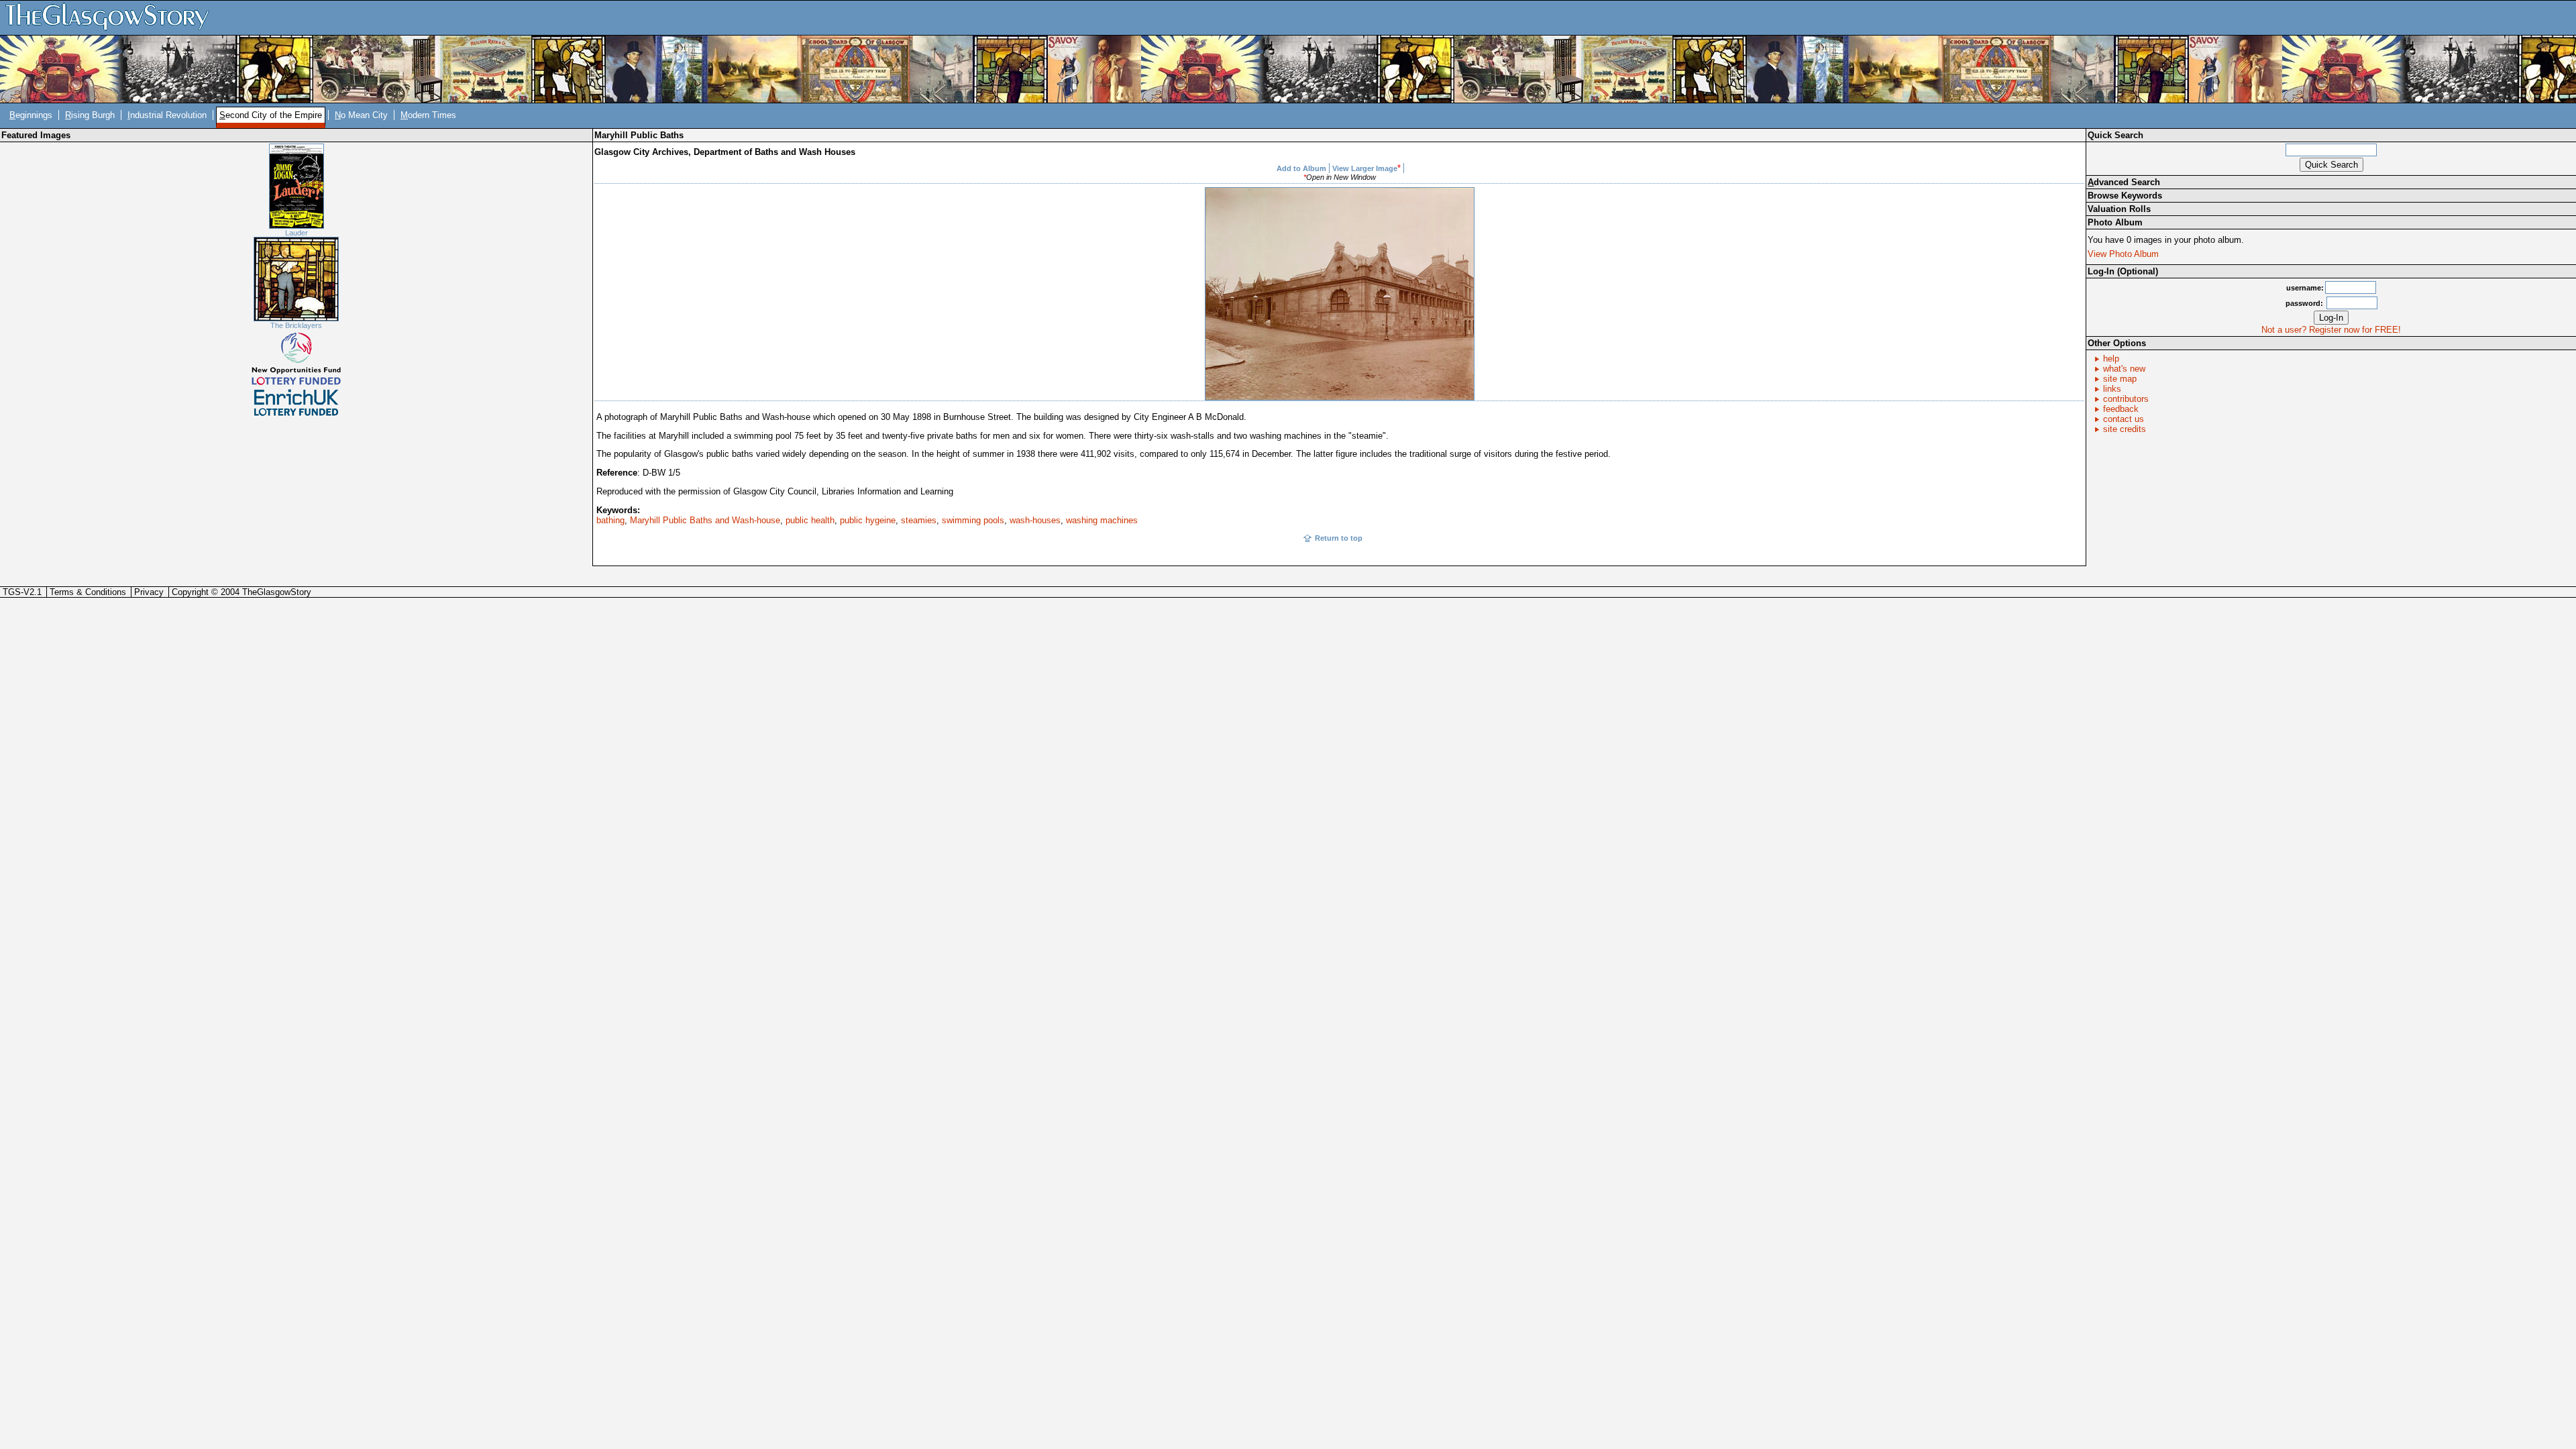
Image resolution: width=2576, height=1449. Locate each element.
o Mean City (361, 115)
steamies (919, 520)
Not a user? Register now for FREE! (2331, 330)
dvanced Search (2124, 182)
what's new (2124, 369)
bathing (610, 520)
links (2112, 389)
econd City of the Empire (271, 115)
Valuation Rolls (2119, 209)
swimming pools (973, 520)
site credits (2125, 429)
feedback (2121, 409)
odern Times (428, 115)
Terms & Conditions (88, 592)
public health (810, 520)
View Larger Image (1365, 168)
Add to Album (1301, 168)
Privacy (149, 592)
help (2111, 359)
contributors (2126, 399)
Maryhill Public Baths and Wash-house (705, 520)
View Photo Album (2123, 254)
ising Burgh (90, 115)
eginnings (31, 115)
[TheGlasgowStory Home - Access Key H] (112, 17)
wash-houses (1035, 520)
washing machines (1102, 520)
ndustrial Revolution (167, 115)
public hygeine (868, 520)
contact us (2124, 419)
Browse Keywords (2125, 196)
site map (2120, 379)
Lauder (297, 233)
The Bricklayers (296, 325)
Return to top (1339, 538)
